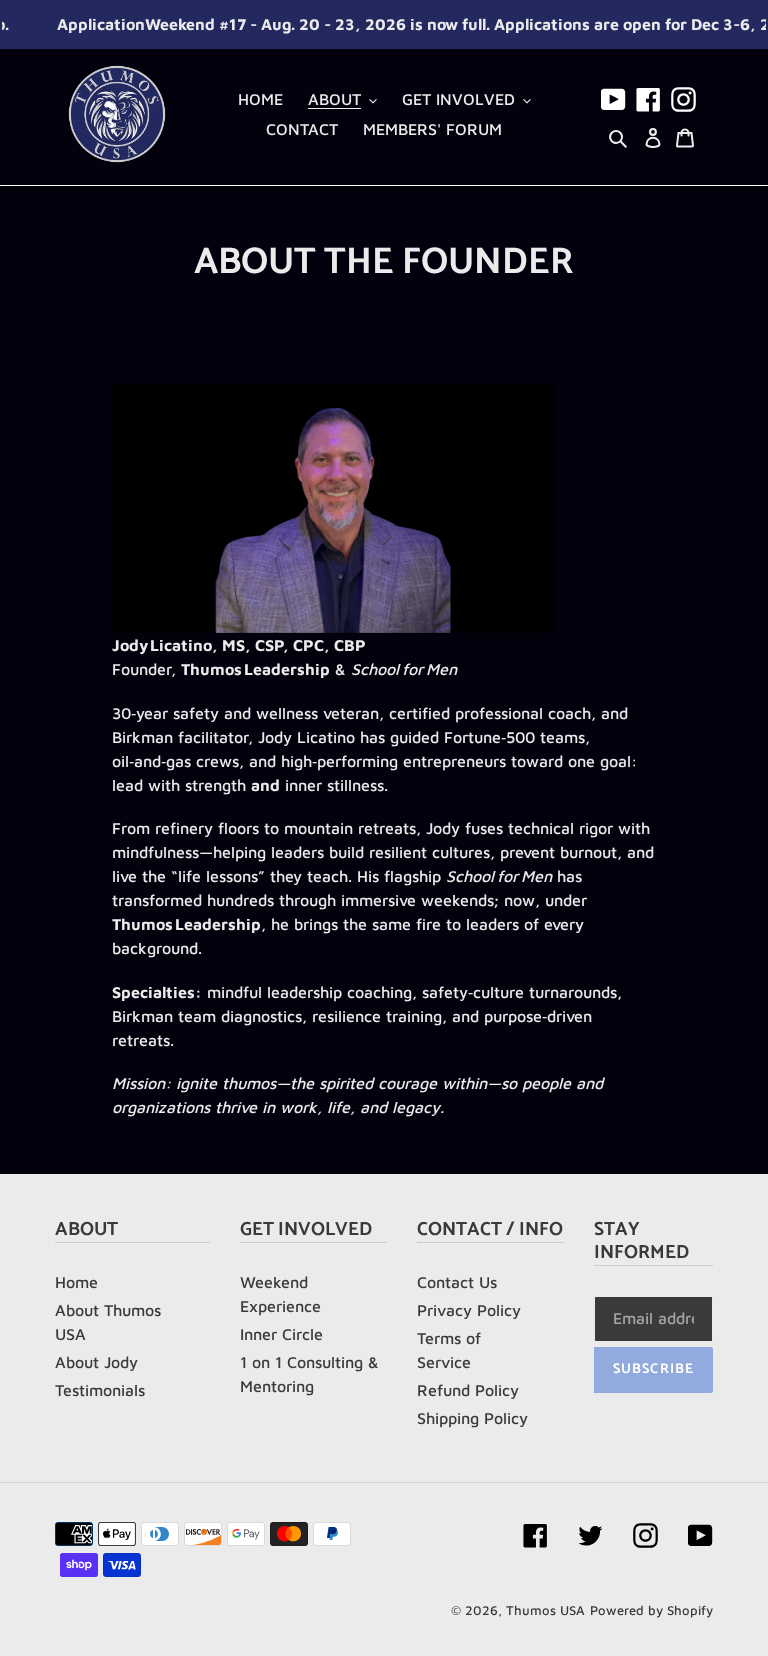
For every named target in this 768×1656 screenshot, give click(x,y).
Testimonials (100, 1390)
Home (76, 1282)
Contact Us (457, 1282)
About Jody (96, 1362)
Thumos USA (545, 1610)
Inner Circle (281, 1334)
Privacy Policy (469, 1310)
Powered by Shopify (651, 1610)
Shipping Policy (472, 1418)
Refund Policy (468, 1390)
